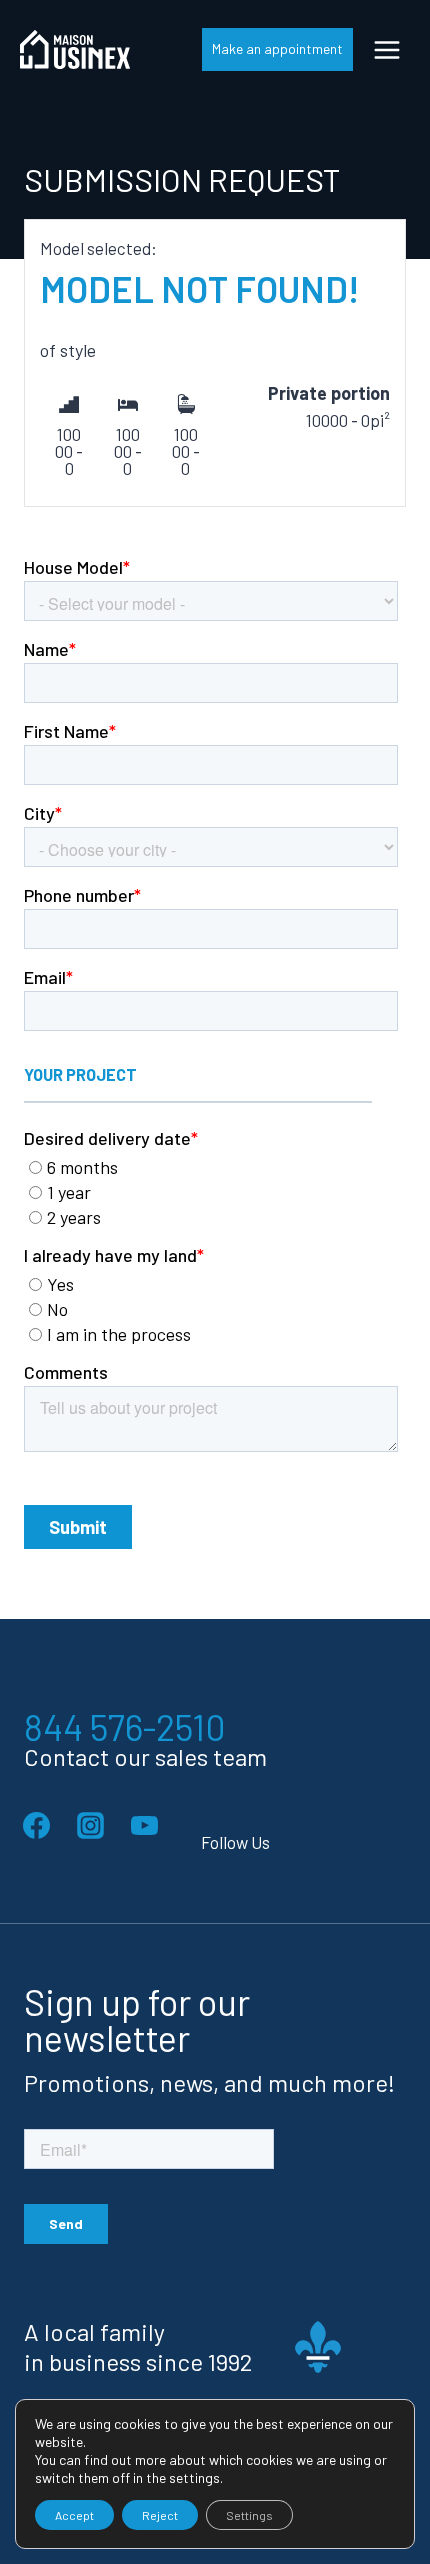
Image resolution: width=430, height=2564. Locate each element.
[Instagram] (90, 1826)
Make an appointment (277, 48)
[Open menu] (386, 49)
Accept (74, 2515)
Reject (160, 2515)
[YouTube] (144, 1826)
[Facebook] (36, 1826)
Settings (249, 2515)
